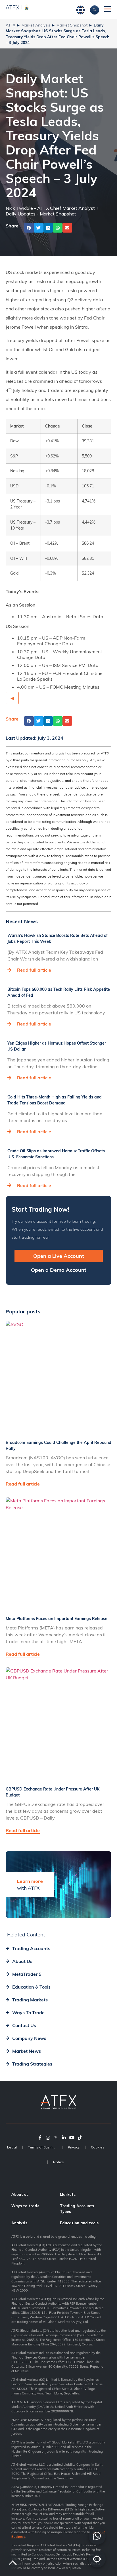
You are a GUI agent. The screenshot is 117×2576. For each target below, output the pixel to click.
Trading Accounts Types (77, 2209)
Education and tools (79, 2223)
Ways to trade (25, 2206)
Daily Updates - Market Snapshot (41, 214)
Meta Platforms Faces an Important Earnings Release (57, 1619)
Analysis (19, 2223)
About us (20, 2194)
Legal (12, 2147)
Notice (58, 2162)
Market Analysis (36, 25)
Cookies (98, 2147)
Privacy (74, 2147)
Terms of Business (43, 2147)
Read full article (34, 970)
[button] (29, 228)
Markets (68, 2194)
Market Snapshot (72, 25)
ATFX (11, 25)
